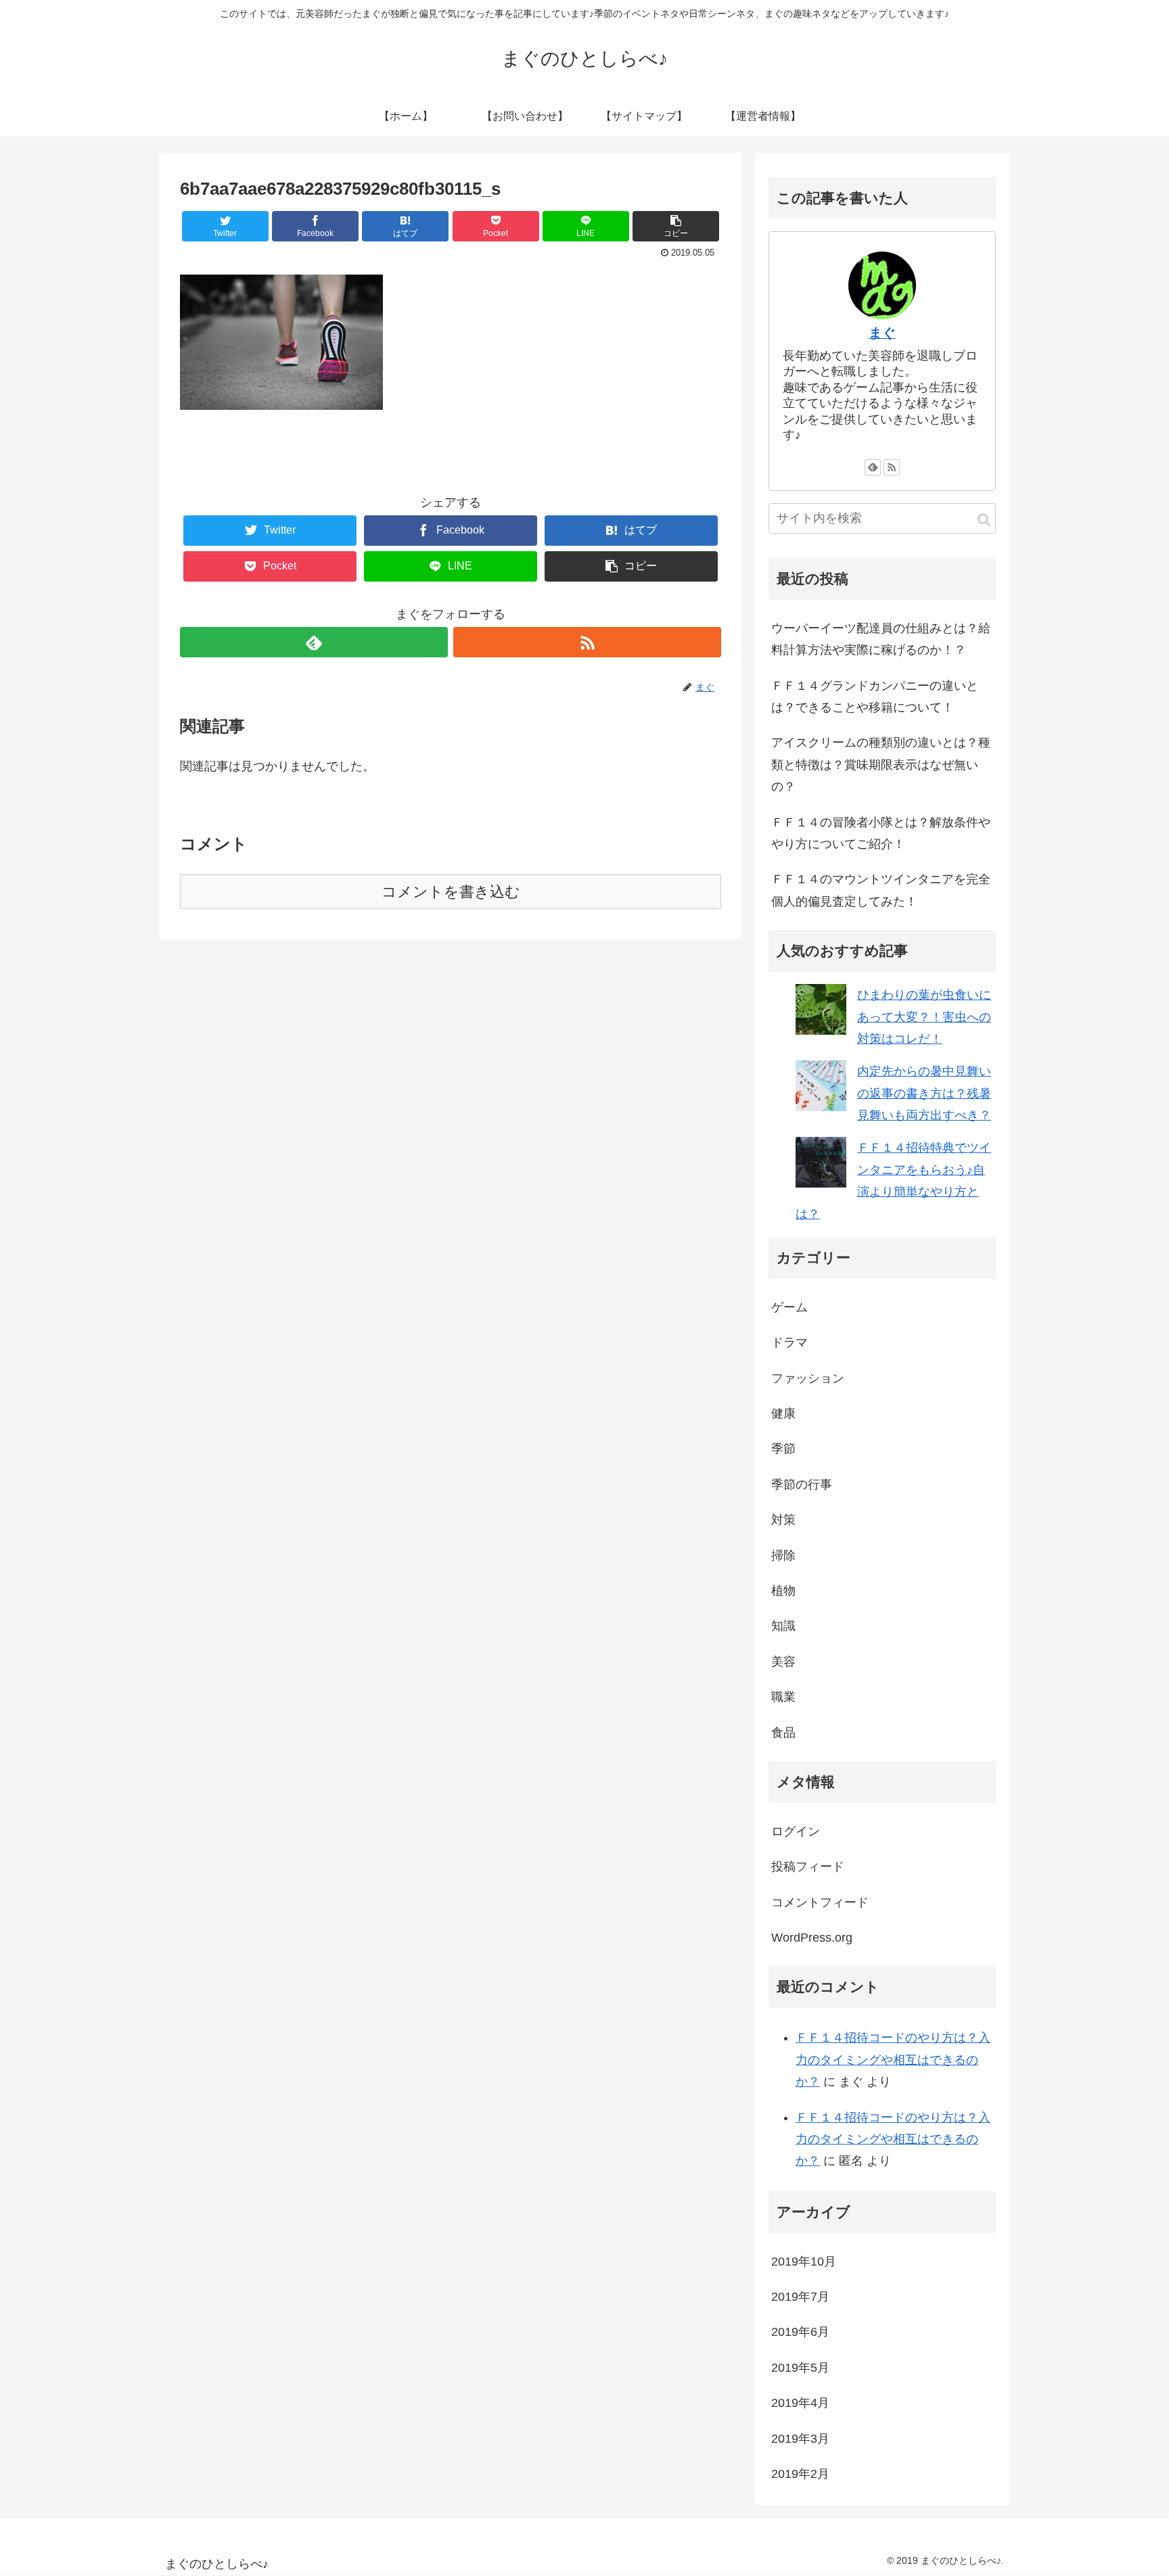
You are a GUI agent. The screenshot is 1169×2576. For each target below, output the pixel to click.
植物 (783, 1591)
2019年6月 (800, 2332)
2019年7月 (800, 2297)
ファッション (808, 1378)
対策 (783, 1520)
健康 (783, 1413)
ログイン (796, 1831)
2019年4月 (800, 2403)
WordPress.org (812, 1938)
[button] (984, 520)
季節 (783, 1449)
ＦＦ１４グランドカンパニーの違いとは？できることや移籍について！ (875, 697)
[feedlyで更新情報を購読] (314, 642)
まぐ (882, 333)
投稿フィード (808, 1867)
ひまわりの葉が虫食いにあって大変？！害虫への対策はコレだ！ (924, 1017)
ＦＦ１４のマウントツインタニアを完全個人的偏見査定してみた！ (881, 890)
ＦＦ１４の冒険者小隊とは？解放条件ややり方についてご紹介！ (881, 833)
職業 (783, 1697)
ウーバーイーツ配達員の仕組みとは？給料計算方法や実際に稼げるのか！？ (881, 639)
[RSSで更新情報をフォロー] (587, 642)
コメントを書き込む (451, 892)
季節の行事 (802, 1484)
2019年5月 (800, 2368)
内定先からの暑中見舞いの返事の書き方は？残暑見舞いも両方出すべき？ (924, 1093)
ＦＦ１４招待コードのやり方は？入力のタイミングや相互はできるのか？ (893, 2060)
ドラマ (789, 1342)
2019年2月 (800, 2474)
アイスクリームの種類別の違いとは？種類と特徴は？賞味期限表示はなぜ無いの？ (881, 765)
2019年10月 (804, 2262)
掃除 (783, 1555)
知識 (783, 1626)
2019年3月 (800, 2439)
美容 (783, 1662)
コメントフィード (820, 1902)
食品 (783, 1733)
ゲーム (789, 1307)
